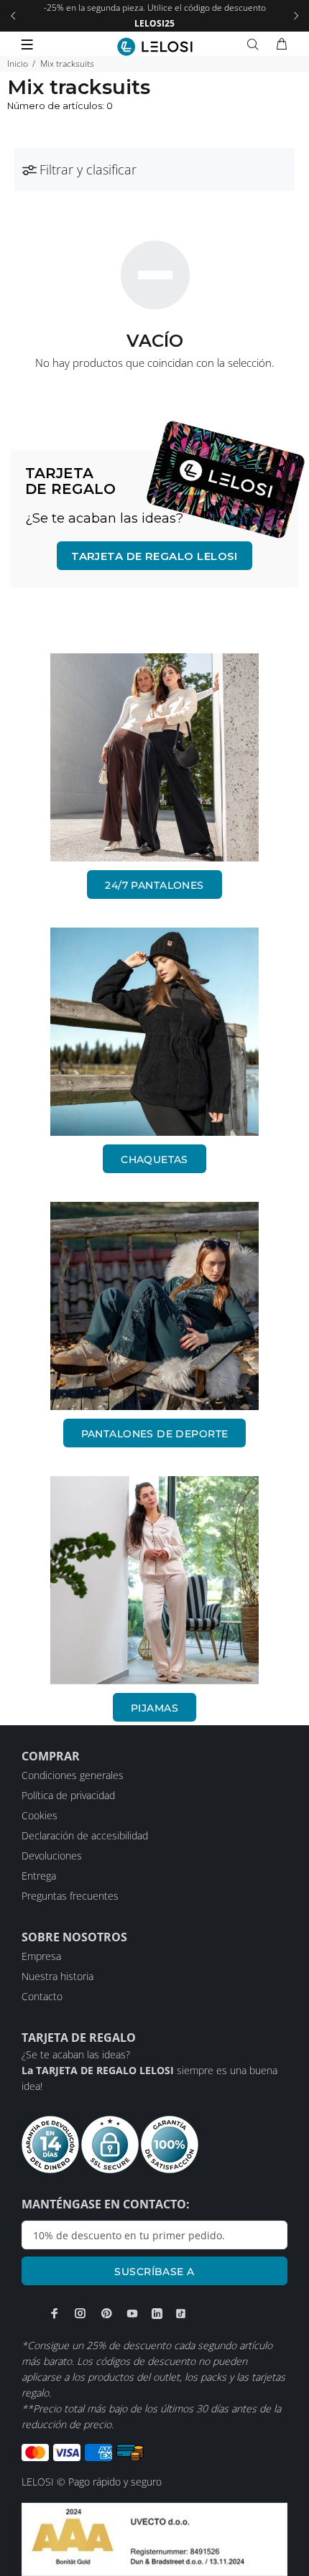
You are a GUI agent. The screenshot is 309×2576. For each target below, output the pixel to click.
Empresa (41, 1956)
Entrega (39, 1876)
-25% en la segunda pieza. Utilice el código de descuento (155, 15)
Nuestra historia (57, 1976)
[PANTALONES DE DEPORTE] (154, 1306)
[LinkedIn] (157, 2314)
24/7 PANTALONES (154, 885)
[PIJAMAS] (154, 1580)
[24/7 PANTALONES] (154, 757)
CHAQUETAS (154, 1159)
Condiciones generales (73, 1775)
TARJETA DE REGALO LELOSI (154, 556)
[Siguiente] (296, 16)
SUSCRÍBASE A (154, 2272)
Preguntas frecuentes (70, 1896)
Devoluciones (52, 1856)
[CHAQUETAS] (154, 1032)
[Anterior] (13, 16)
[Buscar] (256, 45)
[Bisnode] (154, 2538)
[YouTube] (132, 2313)
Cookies (40, 1815)
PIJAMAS (154, 1708)
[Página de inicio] (155, 47)
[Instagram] (80, 2313)
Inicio (18, 64)
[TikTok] (181, 2314)
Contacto (42, 1996)
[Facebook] (55, 2313)
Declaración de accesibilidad (85, 1835)
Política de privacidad (68, 1795)
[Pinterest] (106, 2313)
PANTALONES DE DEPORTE (155, 1434)
